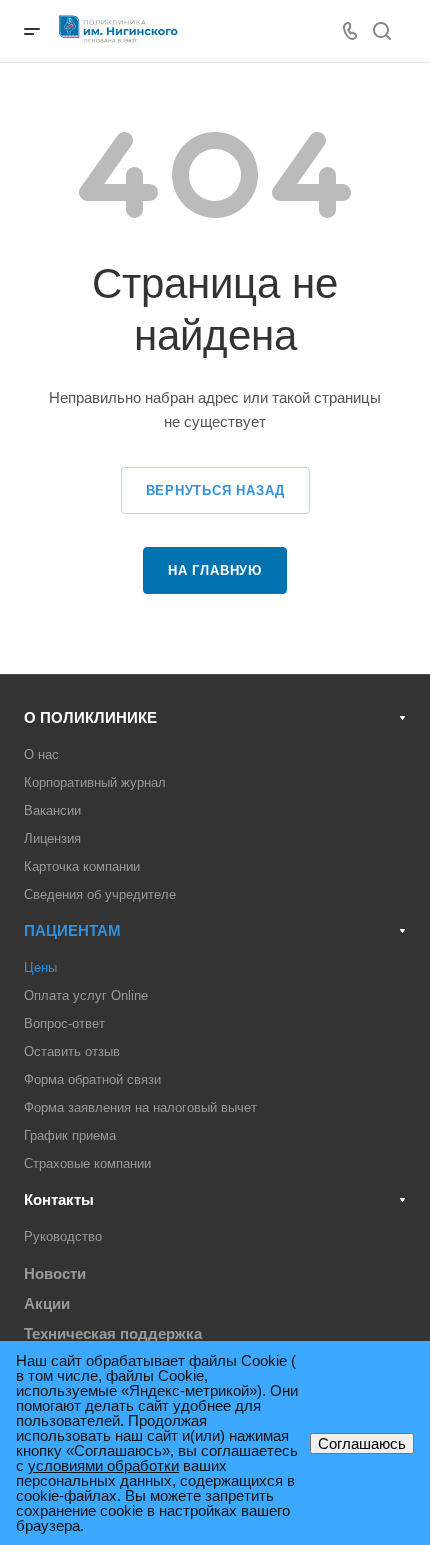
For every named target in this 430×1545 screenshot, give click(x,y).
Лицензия (52, 838)
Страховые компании (87, 1163)
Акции (47, 1303)
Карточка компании (82, 866)
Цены (40, 967)
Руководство (63, 1236)
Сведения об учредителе (100, 894)
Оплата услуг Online (86, 995)
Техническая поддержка (113, 1333)
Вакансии (52, 810)
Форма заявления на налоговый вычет (140, 1107)
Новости (55, 1273)
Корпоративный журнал (95, 782)
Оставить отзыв (72, 1051)
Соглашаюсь (362, 1443)
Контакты (59, 1199)
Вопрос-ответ (64, 1023)
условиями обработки (103, 1465)
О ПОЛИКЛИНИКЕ (90, 717)
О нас (41, 754)
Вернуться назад (215, 490)
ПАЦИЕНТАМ (72, 930)
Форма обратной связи (92, 1079)
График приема (70, 1135)
